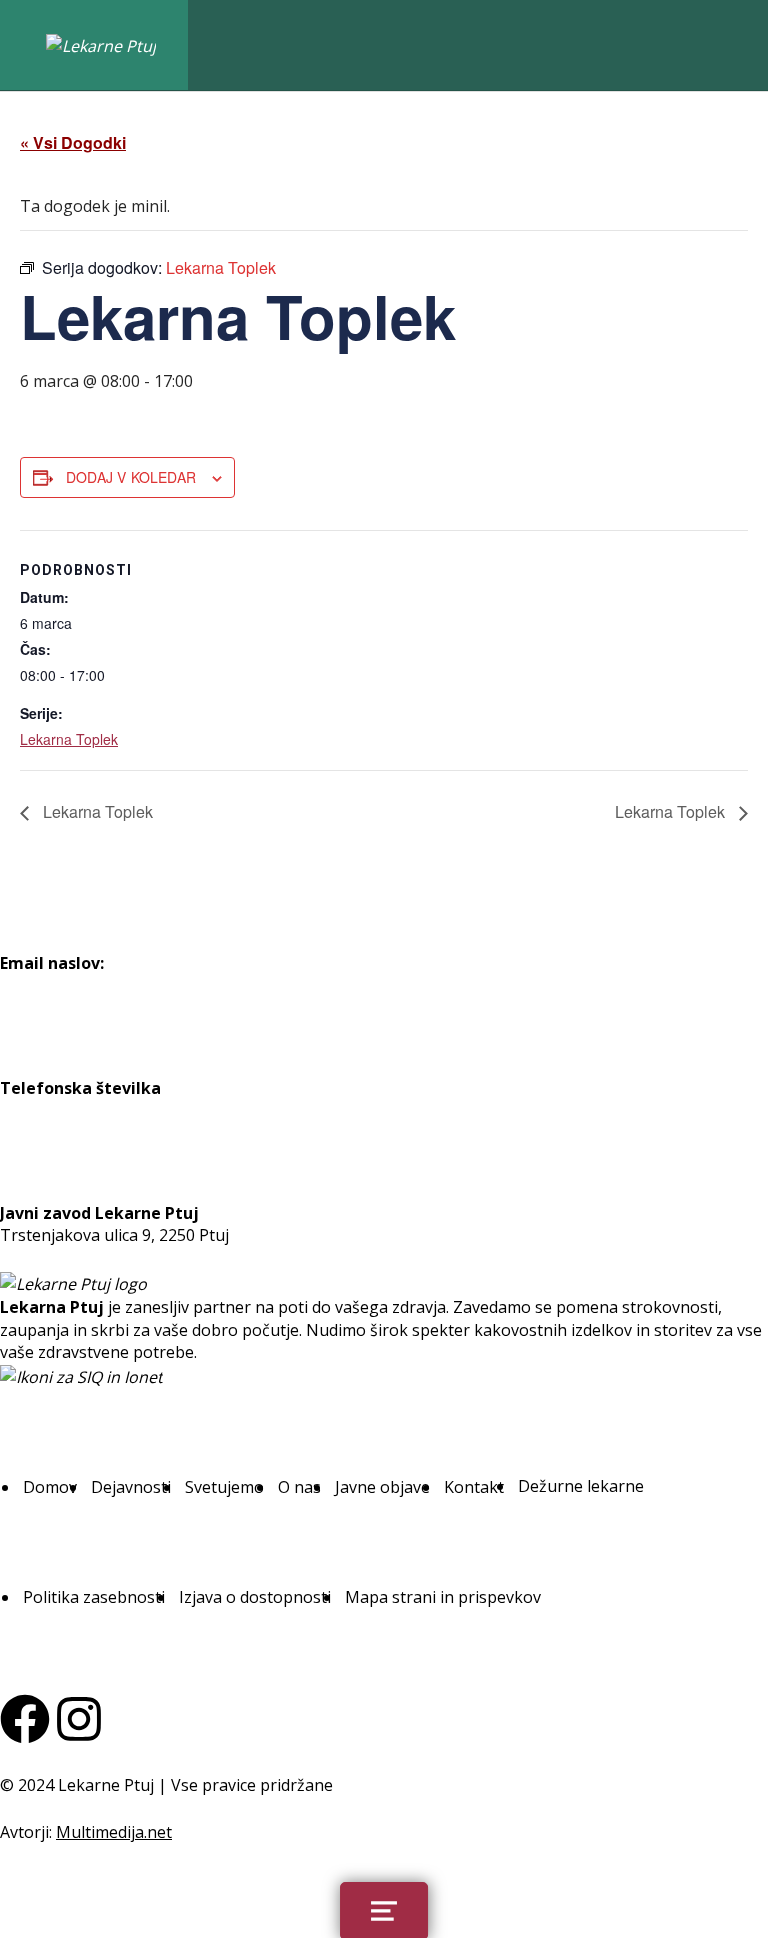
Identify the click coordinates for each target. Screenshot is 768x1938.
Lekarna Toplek (69, 739)
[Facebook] (25, 1719)
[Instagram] (79, 1719)
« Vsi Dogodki (73, 142)
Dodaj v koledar (131, 477)
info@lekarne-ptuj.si (76, 986)
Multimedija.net (114, 1832)
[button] (50, 1487)
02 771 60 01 (46, 1110)
